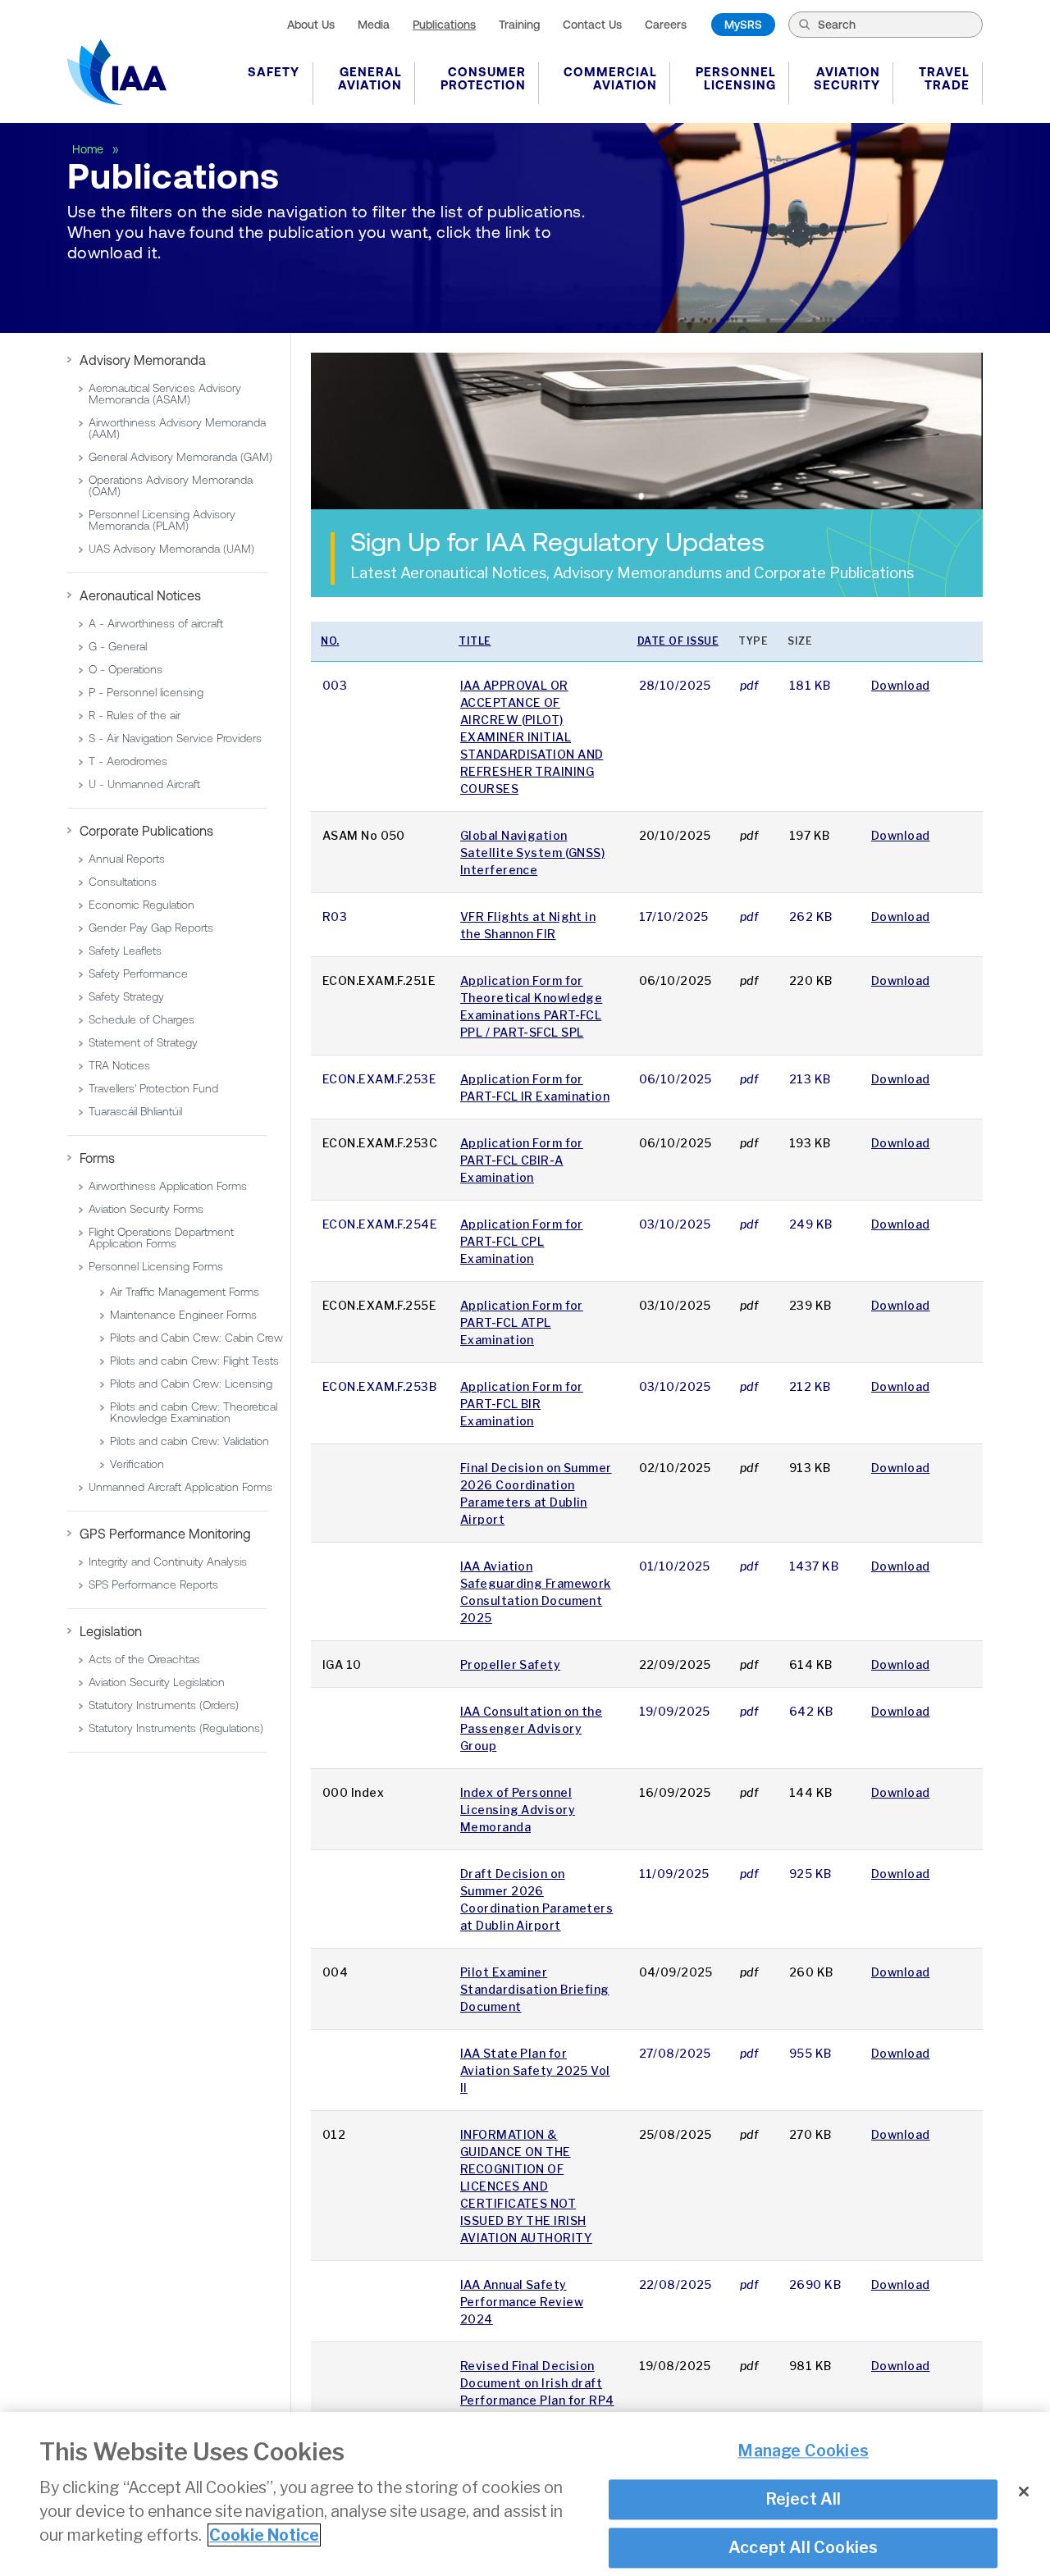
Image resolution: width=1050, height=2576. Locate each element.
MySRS (743, 25)
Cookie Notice (264, 2535)
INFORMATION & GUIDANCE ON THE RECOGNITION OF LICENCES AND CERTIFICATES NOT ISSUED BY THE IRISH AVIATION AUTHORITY (526, 2186)
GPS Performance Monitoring (165, 1534)
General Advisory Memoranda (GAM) (180, 457)
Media (374, 25)
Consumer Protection (483, 78)
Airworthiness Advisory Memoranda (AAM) (177, 428)
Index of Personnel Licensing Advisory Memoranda (518, 1810)
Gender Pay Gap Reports (151, 928)
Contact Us (592, 25)
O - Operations (126, 669)
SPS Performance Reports (153, 1584)
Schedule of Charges (142, 1019)
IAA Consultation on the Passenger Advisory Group (531, 1728)
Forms (97, 1158)
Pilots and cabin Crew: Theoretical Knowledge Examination (194, 1412)
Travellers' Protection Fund (153, 1088)
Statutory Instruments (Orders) (164, 1705)
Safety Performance (138, 973)
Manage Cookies (803, 2451)
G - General (118, 646)
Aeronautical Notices (140, 595)
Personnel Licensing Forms (156, 1266)
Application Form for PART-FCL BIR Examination (522, 1404)
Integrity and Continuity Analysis (168, 1562)
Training (519, 25)
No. (330, 641)
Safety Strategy (126, 996)
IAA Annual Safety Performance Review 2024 (522, 2302)
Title (475, 641)
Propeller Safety (510, 1664)
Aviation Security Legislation (157, 1682)
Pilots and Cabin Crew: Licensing (191, 1384)
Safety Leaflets (125, 951)
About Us (311, 25)
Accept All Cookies (803, 2547)
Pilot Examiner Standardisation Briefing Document (535, 1989)
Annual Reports (127, 859)
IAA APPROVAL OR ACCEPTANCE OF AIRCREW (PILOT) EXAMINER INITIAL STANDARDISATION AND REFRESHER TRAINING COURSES (532, 737)
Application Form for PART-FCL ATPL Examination (522, 1322)
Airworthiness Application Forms (168, 1186)
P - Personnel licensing (146, 692)
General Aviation (370, 78)
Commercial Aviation (610, 78)
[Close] (1024, 2492)
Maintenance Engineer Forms (183, 1315)
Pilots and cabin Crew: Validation (189, 1441)
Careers (666, 25)
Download (901, 685)
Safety (274, 72)
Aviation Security (847, 78)
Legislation (111, 1631)
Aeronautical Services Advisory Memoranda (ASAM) (165, 394)
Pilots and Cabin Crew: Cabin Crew (196, 1338)
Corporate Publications (146, 831)
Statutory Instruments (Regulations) (176, 1728)
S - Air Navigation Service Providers (175, 738)
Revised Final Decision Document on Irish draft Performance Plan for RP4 (537, 2383)
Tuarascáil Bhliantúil (135, 1111)
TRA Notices (119, 1065)
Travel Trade (944, 78)
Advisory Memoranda (143, 360)
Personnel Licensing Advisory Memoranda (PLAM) (162, 520)
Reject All (803, 2499)
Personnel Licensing (736, 78)
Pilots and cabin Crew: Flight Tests (194, 1361)
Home (89, 149)
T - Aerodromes (128, 761)
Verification (137, 1464)
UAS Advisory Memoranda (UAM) (171, 549)
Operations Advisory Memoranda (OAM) (171, 486)
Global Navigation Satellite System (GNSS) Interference (532, 853)
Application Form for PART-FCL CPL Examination (522, 1241)
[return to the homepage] (117, 72)
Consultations (123, 882)
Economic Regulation (142, 905)
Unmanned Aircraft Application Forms (180, 1487)
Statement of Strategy (143, 1042)
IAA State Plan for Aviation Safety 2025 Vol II (535, 2070)
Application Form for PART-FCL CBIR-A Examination (522, 1160)
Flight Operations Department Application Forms (161, 1238)
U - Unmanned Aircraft (144, 784)
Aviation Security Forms (146, 1209)
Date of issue (678, 641)
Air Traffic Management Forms (185, 1292)
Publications (444, 25)
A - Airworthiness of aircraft (156, 623)
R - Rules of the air (135, 715)
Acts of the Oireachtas (144, 1659)
